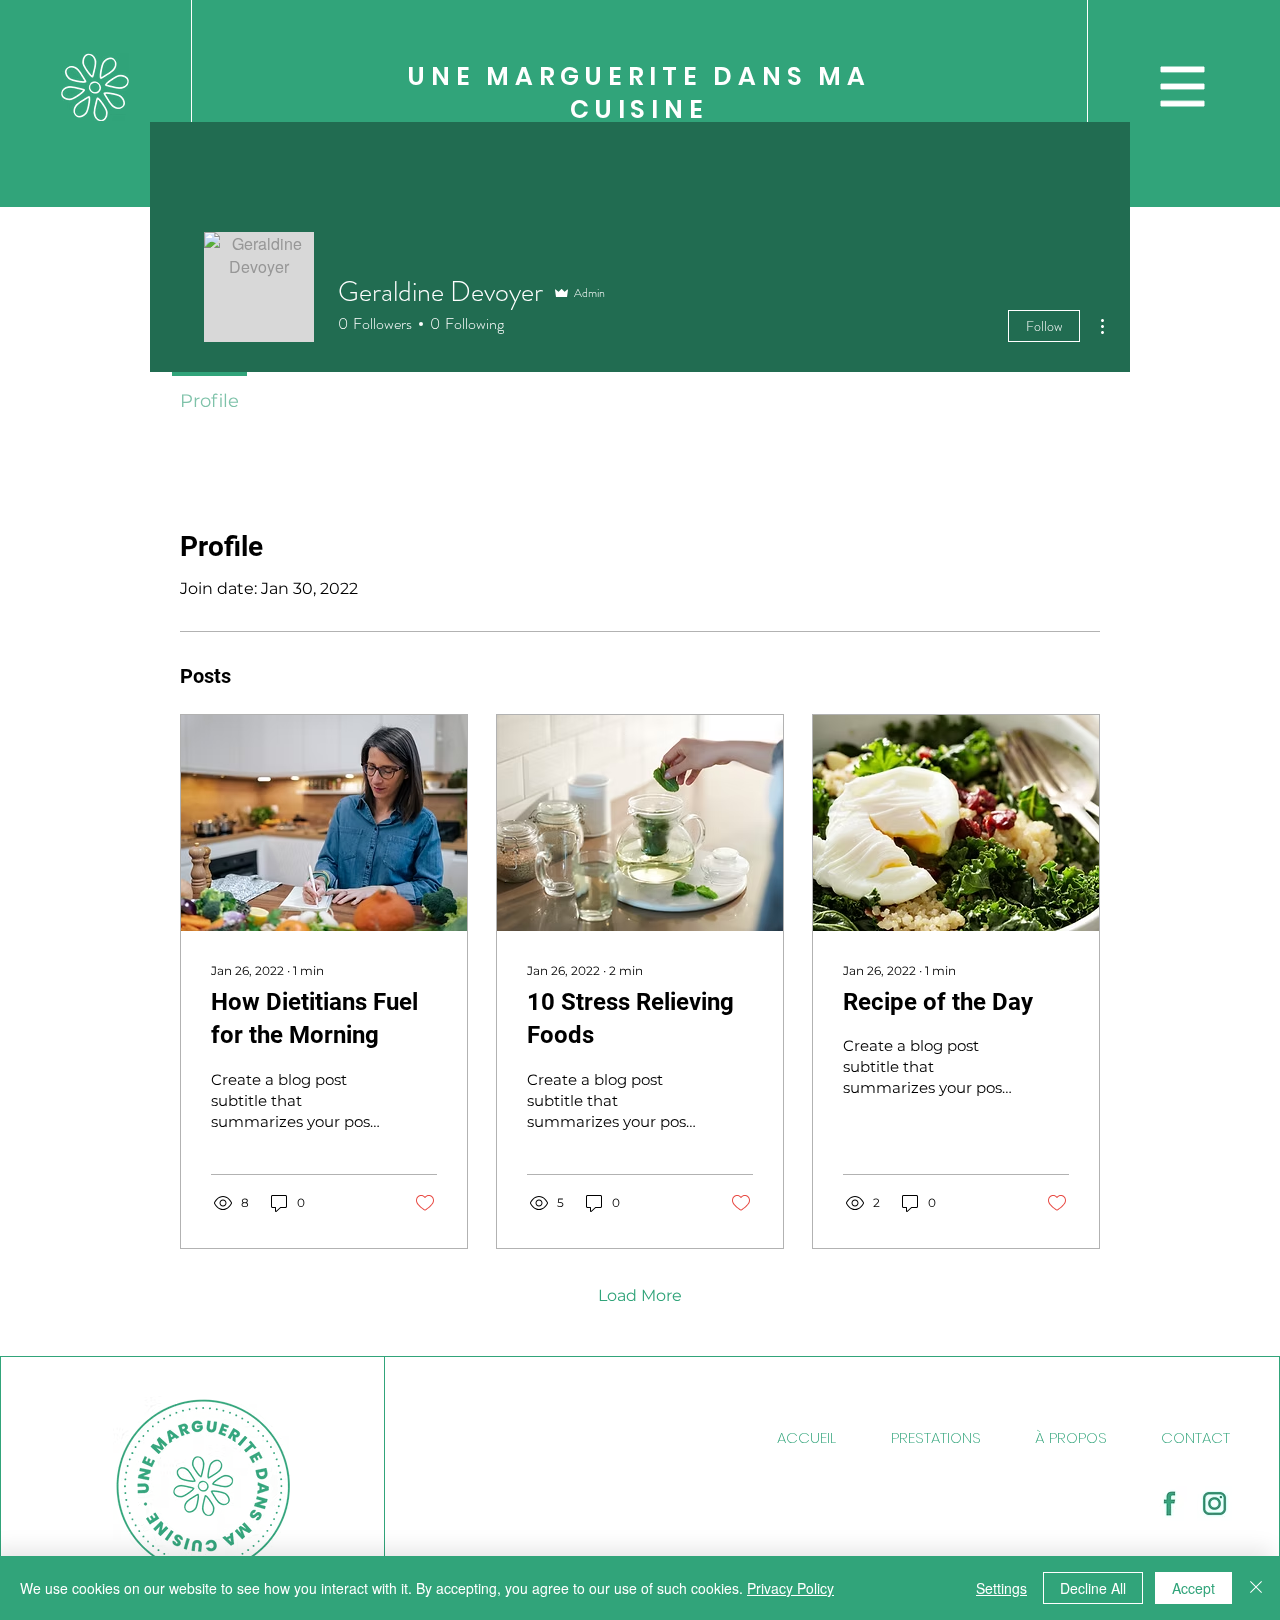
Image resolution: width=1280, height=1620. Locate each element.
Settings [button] (1001, 1588)
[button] (1183, 87)
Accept (1193, 1588)
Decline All (1093, 1588)
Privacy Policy (790, 1588)
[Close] (1256, 1588)
